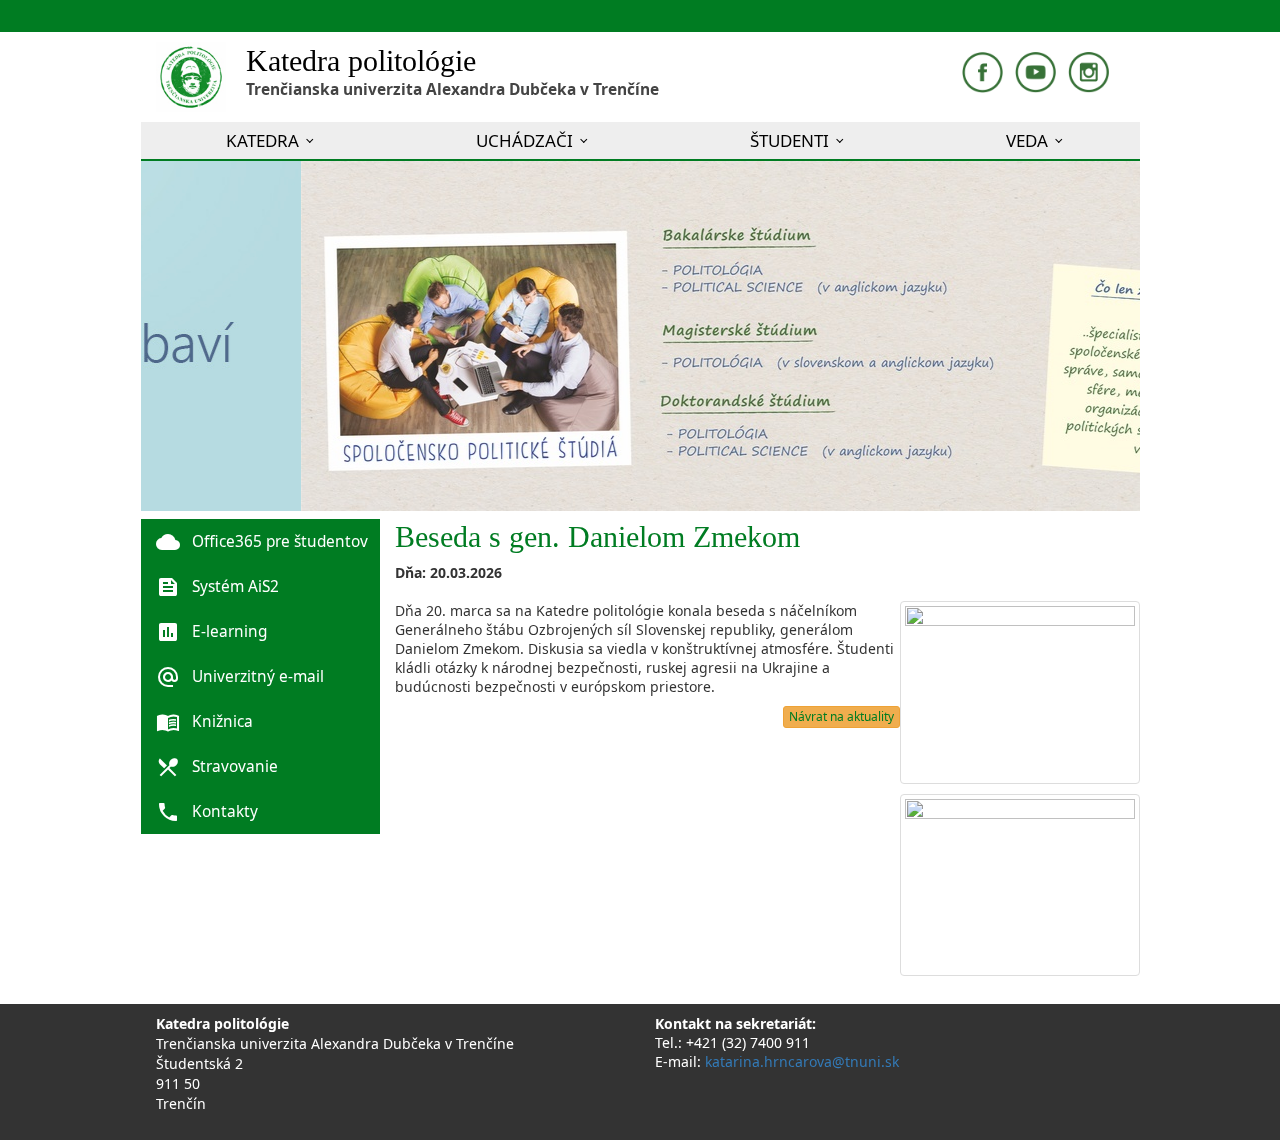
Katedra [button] (262, 140)
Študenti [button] (789, 140)
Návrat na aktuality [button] (841, 716)
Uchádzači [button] (524, 140)
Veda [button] (1027, 140)
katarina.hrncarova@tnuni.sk (802, 1061)
